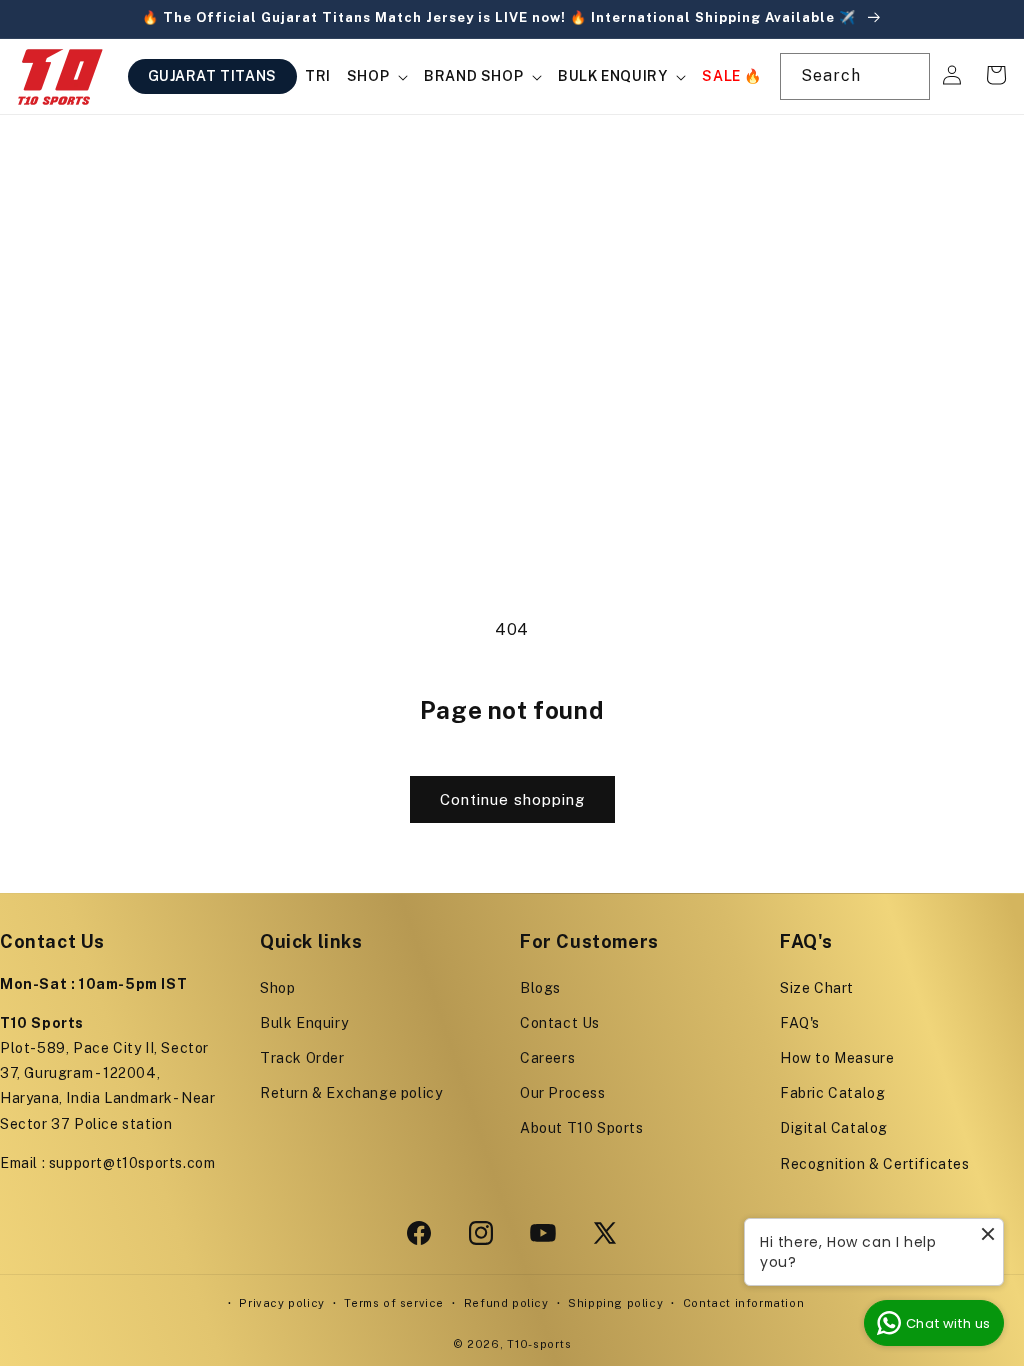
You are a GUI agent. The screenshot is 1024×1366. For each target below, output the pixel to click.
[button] (377, 76)
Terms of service (394, 1303)
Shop (277, 988)
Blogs (540, 988)
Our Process (563, 1093)
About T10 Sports (582, 1128)
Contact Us (560, 1023)
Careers (547, 1058)
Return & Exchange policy (351, 1093)
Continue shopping (512, 799)
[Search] (907, 76)
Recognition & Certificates (875, 1164)
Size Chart (817, 988)
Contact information (743, 1303)
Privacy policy (281, 1303)
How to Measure (837, 1058)
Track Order (302, 1058)
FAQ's (800, 1023)
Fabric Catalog (832, 1093)
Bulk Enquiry (304, 1023)
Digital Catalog (834, 1128)
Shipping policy (615, 1303)
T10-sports (539, 1344)
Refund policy (506, 1303)
